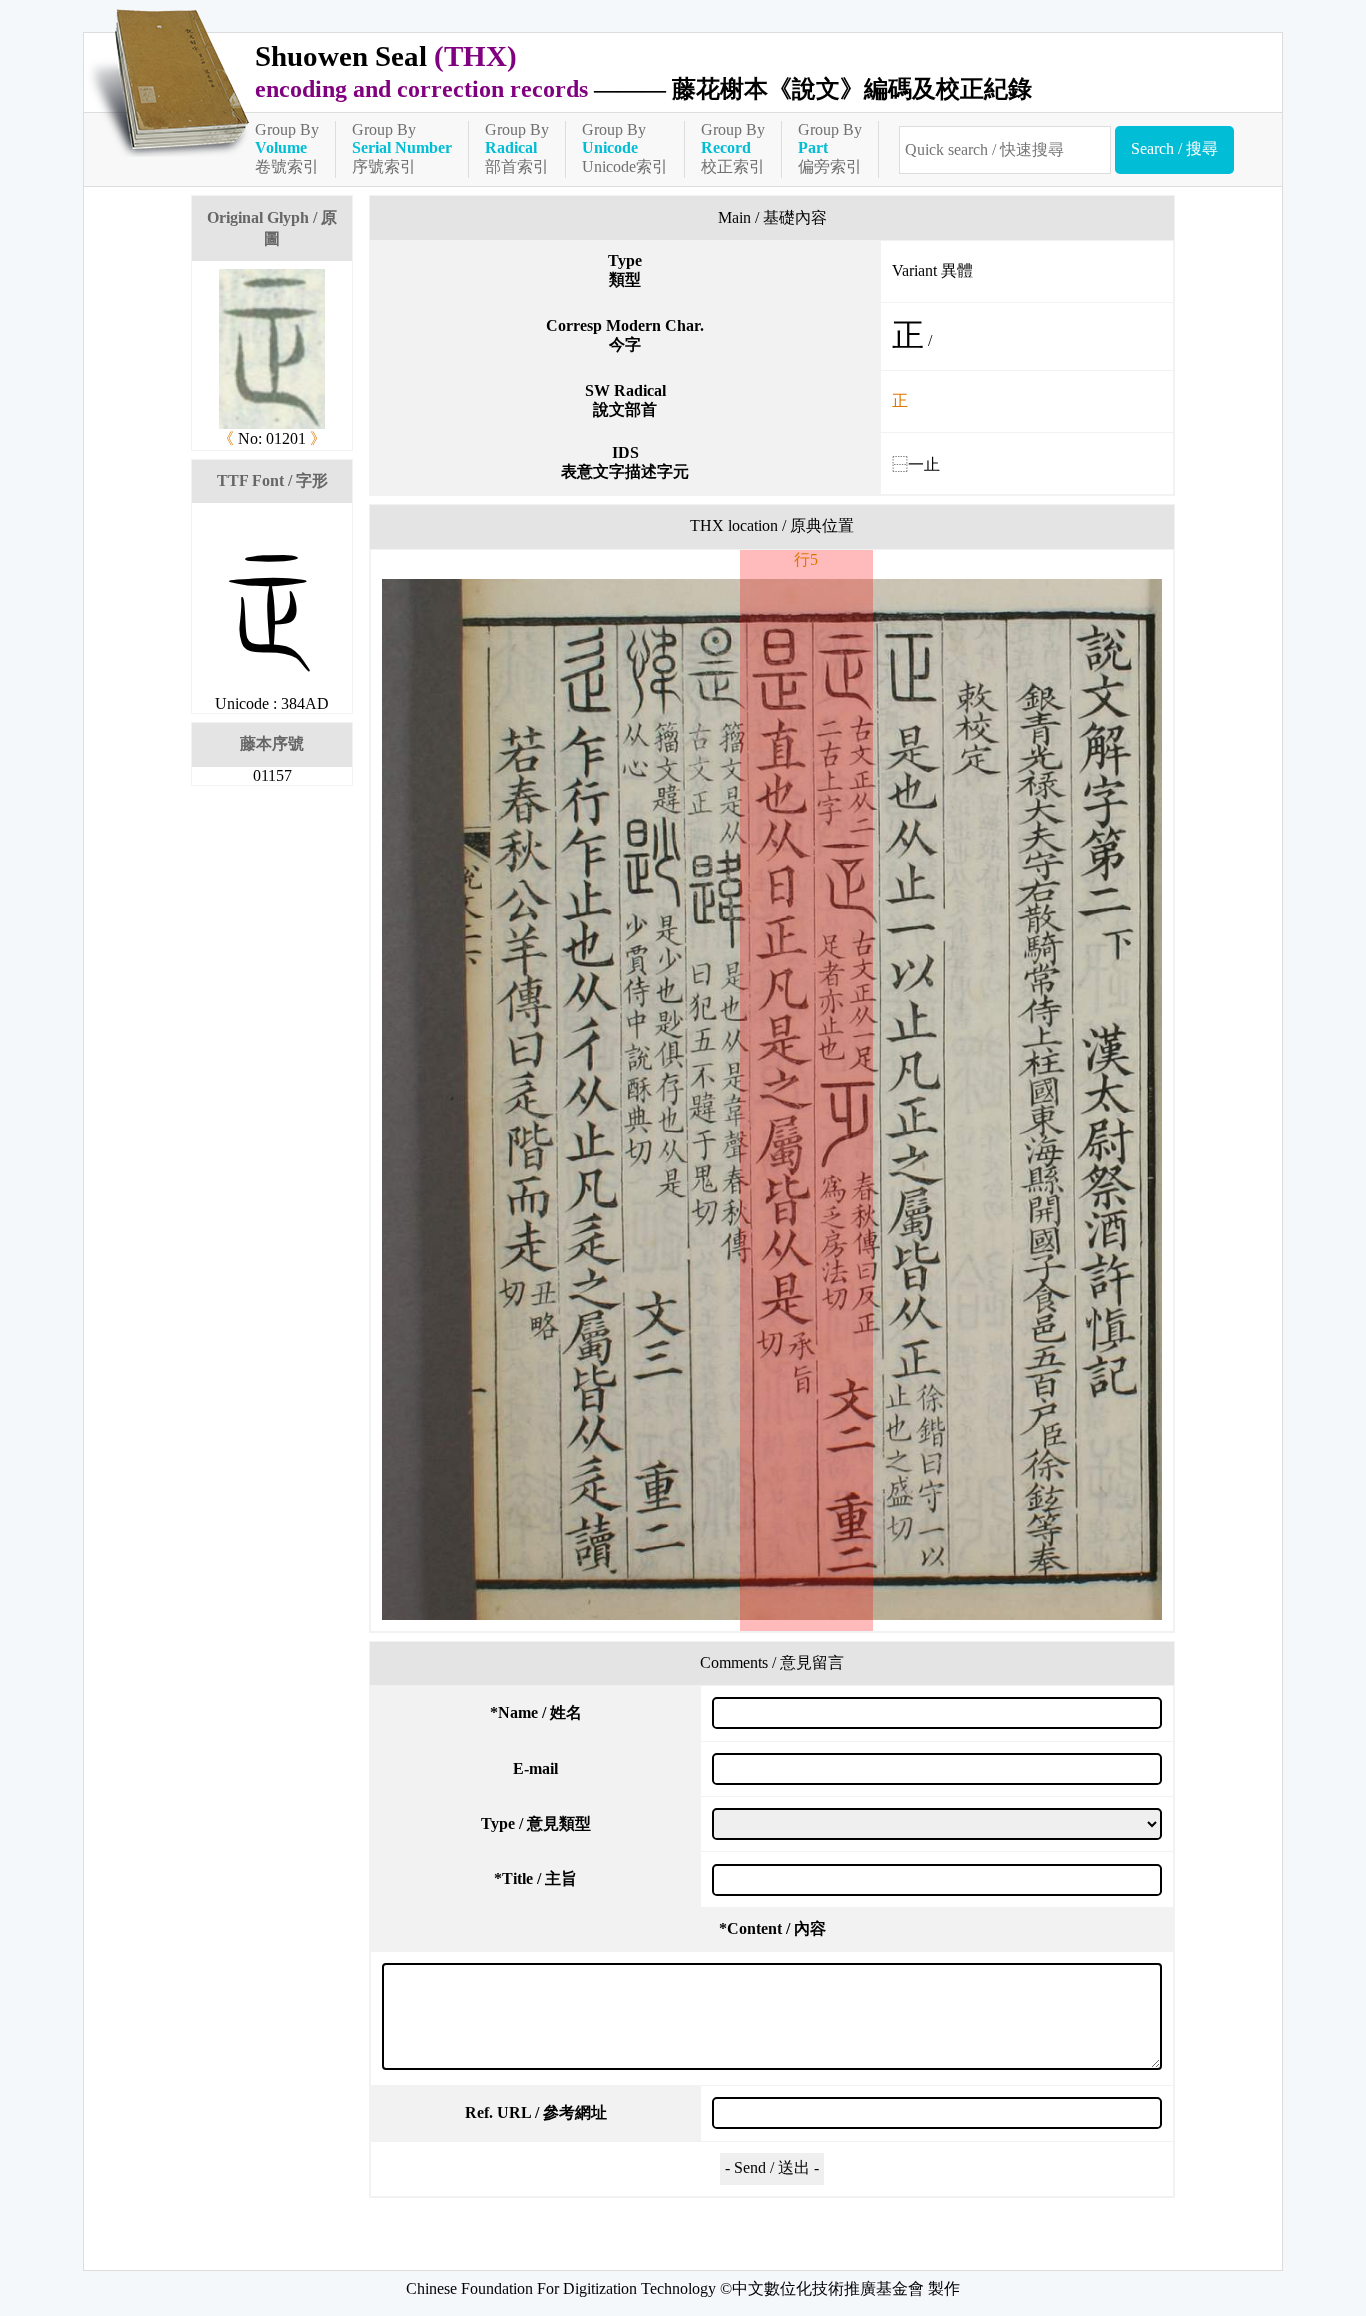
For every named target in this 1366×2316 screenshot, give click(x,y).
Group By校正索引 (733, 148)
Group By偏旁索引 (830, 148)
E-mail (535, 1768)
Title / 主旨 (535, 1878)
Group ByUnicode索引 (625, 148)
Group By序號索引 (402, 148)
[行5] (772, 1099)
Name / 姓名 (536, 1712)
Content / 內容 (772, 1928)
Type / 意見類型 (536, 1823)
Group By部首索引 (517, 148)
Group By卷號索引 (287, 148)
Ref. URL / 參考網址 (536, 2112)
